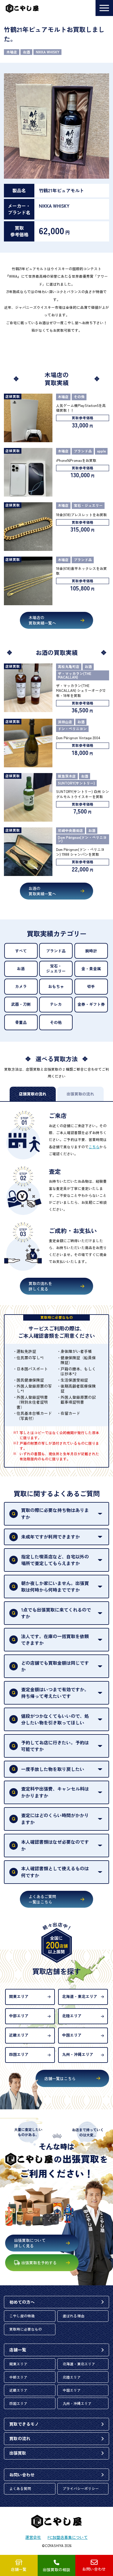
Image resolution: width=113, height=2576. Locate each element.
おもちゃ (56, 986)
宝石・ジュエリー (56, 968)
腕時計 (91, 951)
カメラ (21, 986)
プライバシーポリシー (81, 2488)
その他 (56, 1022)
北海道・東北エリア (80, 1996)
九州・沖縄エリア (78, 2054)
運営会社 (33, 2538)
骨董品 (21, 1022)
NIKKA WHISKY (48, 52)
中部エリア (19, 2016)
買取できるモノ (24, 2424)
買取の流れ (20, 2438)
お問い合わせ (22, 2475)
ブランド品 (56, 951)
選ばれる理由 (74, 2316)
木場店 (12, 52)
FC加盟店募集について (68, 2538)
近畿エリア (19, 2035)
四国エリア (19, 2054)
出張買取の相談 (56, 2570)
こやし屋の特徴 (22, 2316)
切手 (91, 986)
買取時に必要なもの (26, 2329)
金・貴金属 (91, 968)
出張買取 (18, 2453)
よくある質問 (20, 2488)
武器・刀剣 (21, 1004)
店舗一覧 (18, 2350)
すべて (21, 951)
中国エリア (72, 2035)
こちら (94, 1147)
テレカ (56, 1004)
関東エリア (19, 1996)
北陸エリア (72, 2016)
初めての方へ (22, 2302)
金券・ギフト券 (91, 1004)
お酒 (27, 52)
